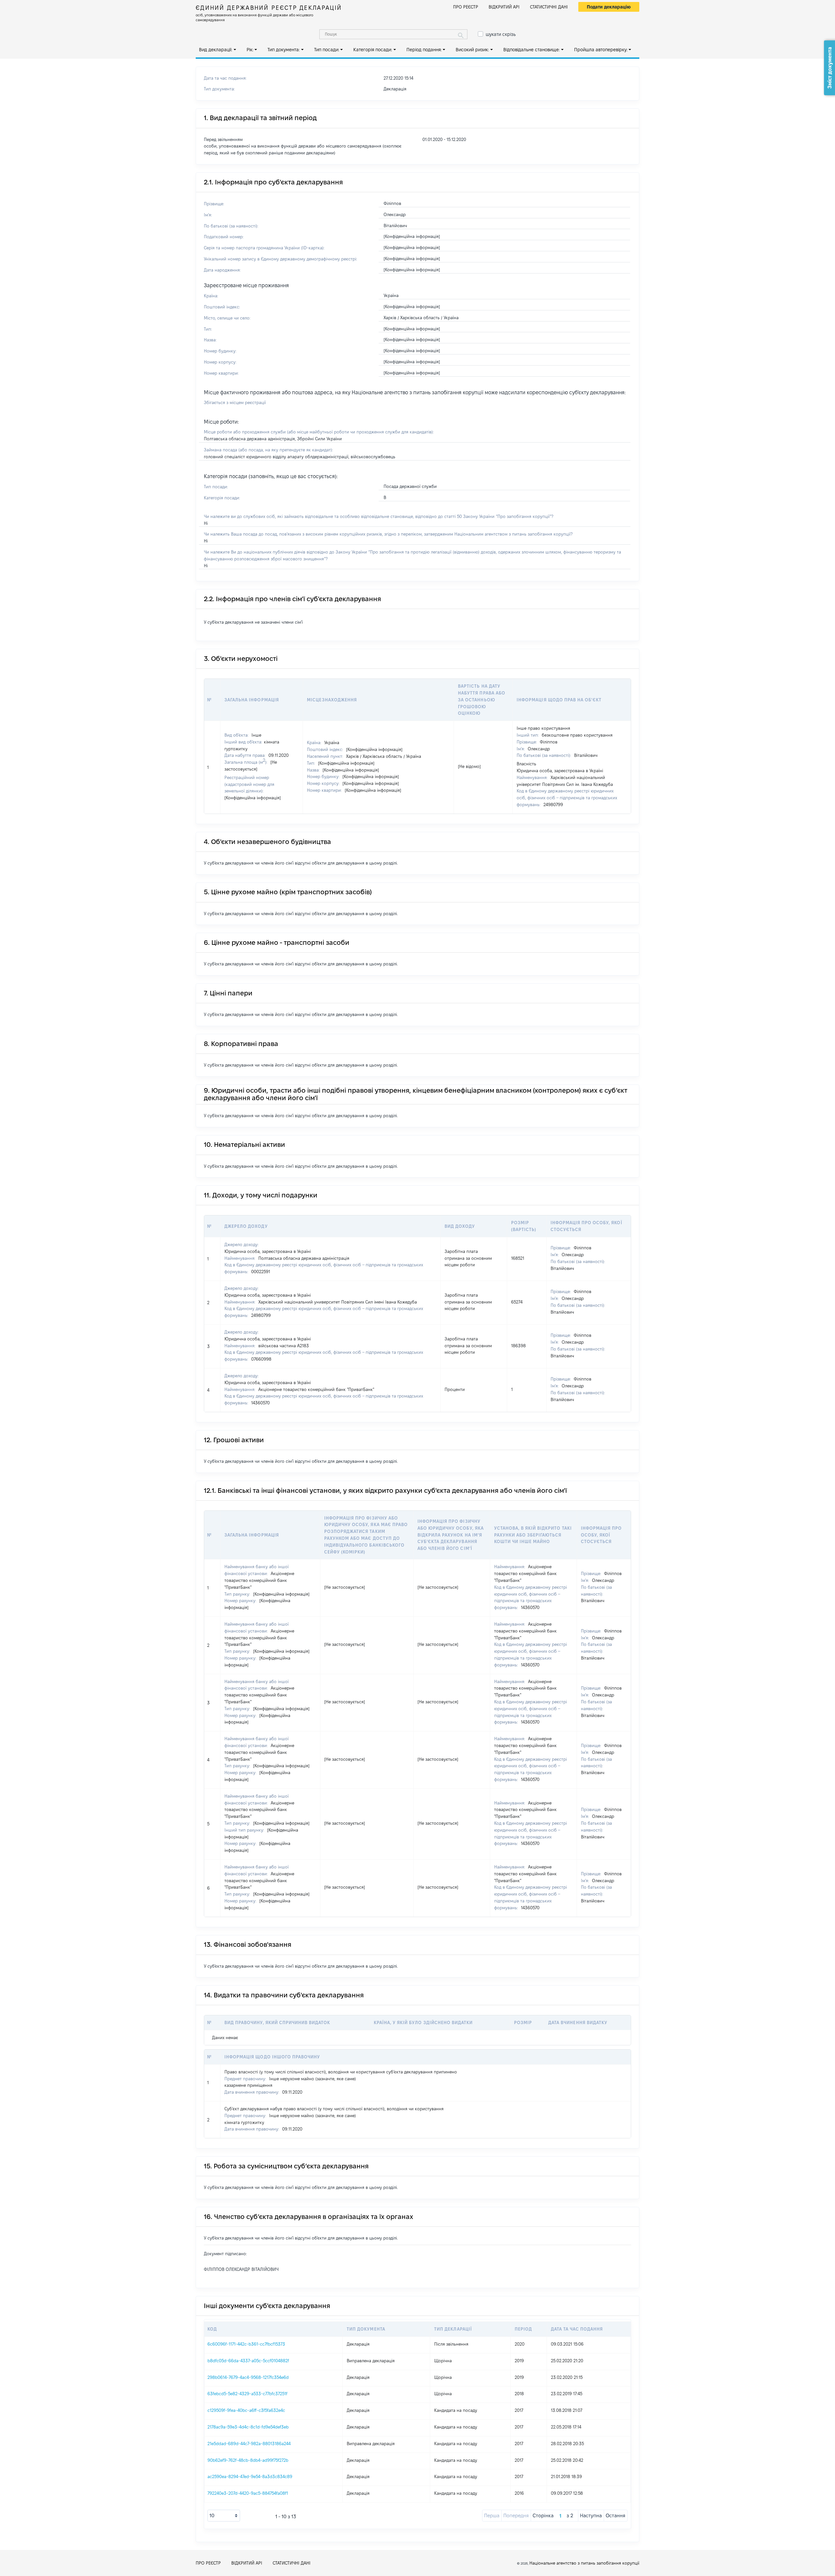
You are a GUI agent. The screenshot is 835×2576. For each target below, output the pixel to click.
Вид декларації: (216, 50)
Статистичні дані (549, 7)
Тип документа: (284, 50)
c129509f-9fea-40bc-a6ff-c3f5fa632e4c (246, 2410)
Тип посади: (327, 50)
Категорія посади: (373, 50)
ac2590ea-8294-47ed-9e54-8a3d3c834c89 (250, 2476)
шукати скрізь (501, 34)
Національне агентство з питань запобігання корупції (584, 2563)
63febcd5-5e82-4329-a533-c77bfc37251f (247, 2394)
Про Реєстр (466, 7)
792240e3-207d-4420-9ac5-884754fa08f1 (248, 2493)
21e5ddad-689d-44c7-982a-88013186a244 (249, 2443)
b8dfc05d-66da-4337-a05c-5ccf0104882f (248, 2361)
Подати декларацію (609, 7)
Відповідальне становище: (531, 50)
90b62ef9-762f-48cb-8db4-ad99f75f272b (248, 2460)
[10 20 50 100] (224, 2516)
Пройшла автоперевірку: (601, 50)
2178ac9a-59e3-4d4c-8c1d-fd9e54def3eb (248, 2427)
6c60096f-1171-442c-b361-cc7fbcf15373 (246, 2344)
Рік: (250, 50)
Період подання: (424, 50)
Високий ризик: (472, 50)
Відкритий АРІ (504, 7)
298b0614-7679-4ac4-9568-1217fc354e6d (248, 2377)
